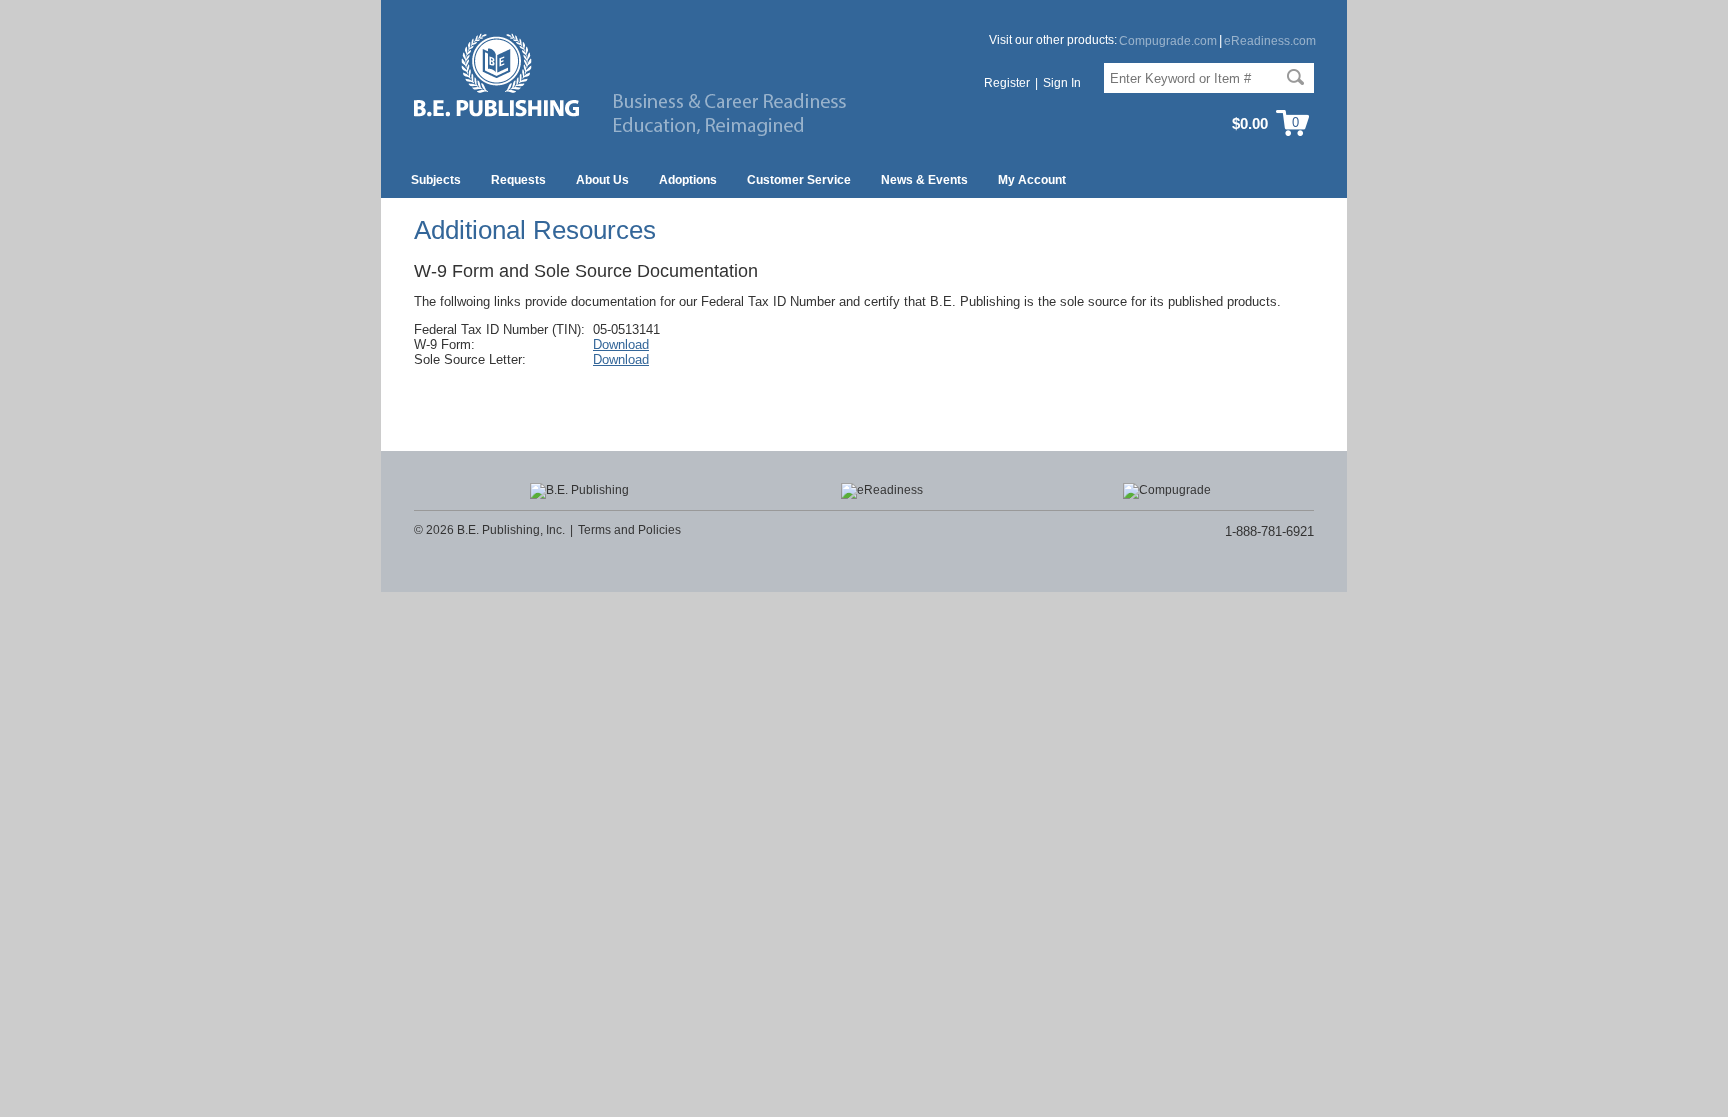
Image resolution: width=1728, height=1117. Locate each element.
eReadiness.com (1270, 41)
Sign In (1062, 83)
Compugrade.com (1168, 41)
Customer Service (799, 180)
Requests (518, 180)
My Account (1032, 180)
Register (1007, 83)
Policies (659, 530)
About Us (602, 180)
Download (621, 344)
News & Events (924, 180)
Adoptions (688, 180)
